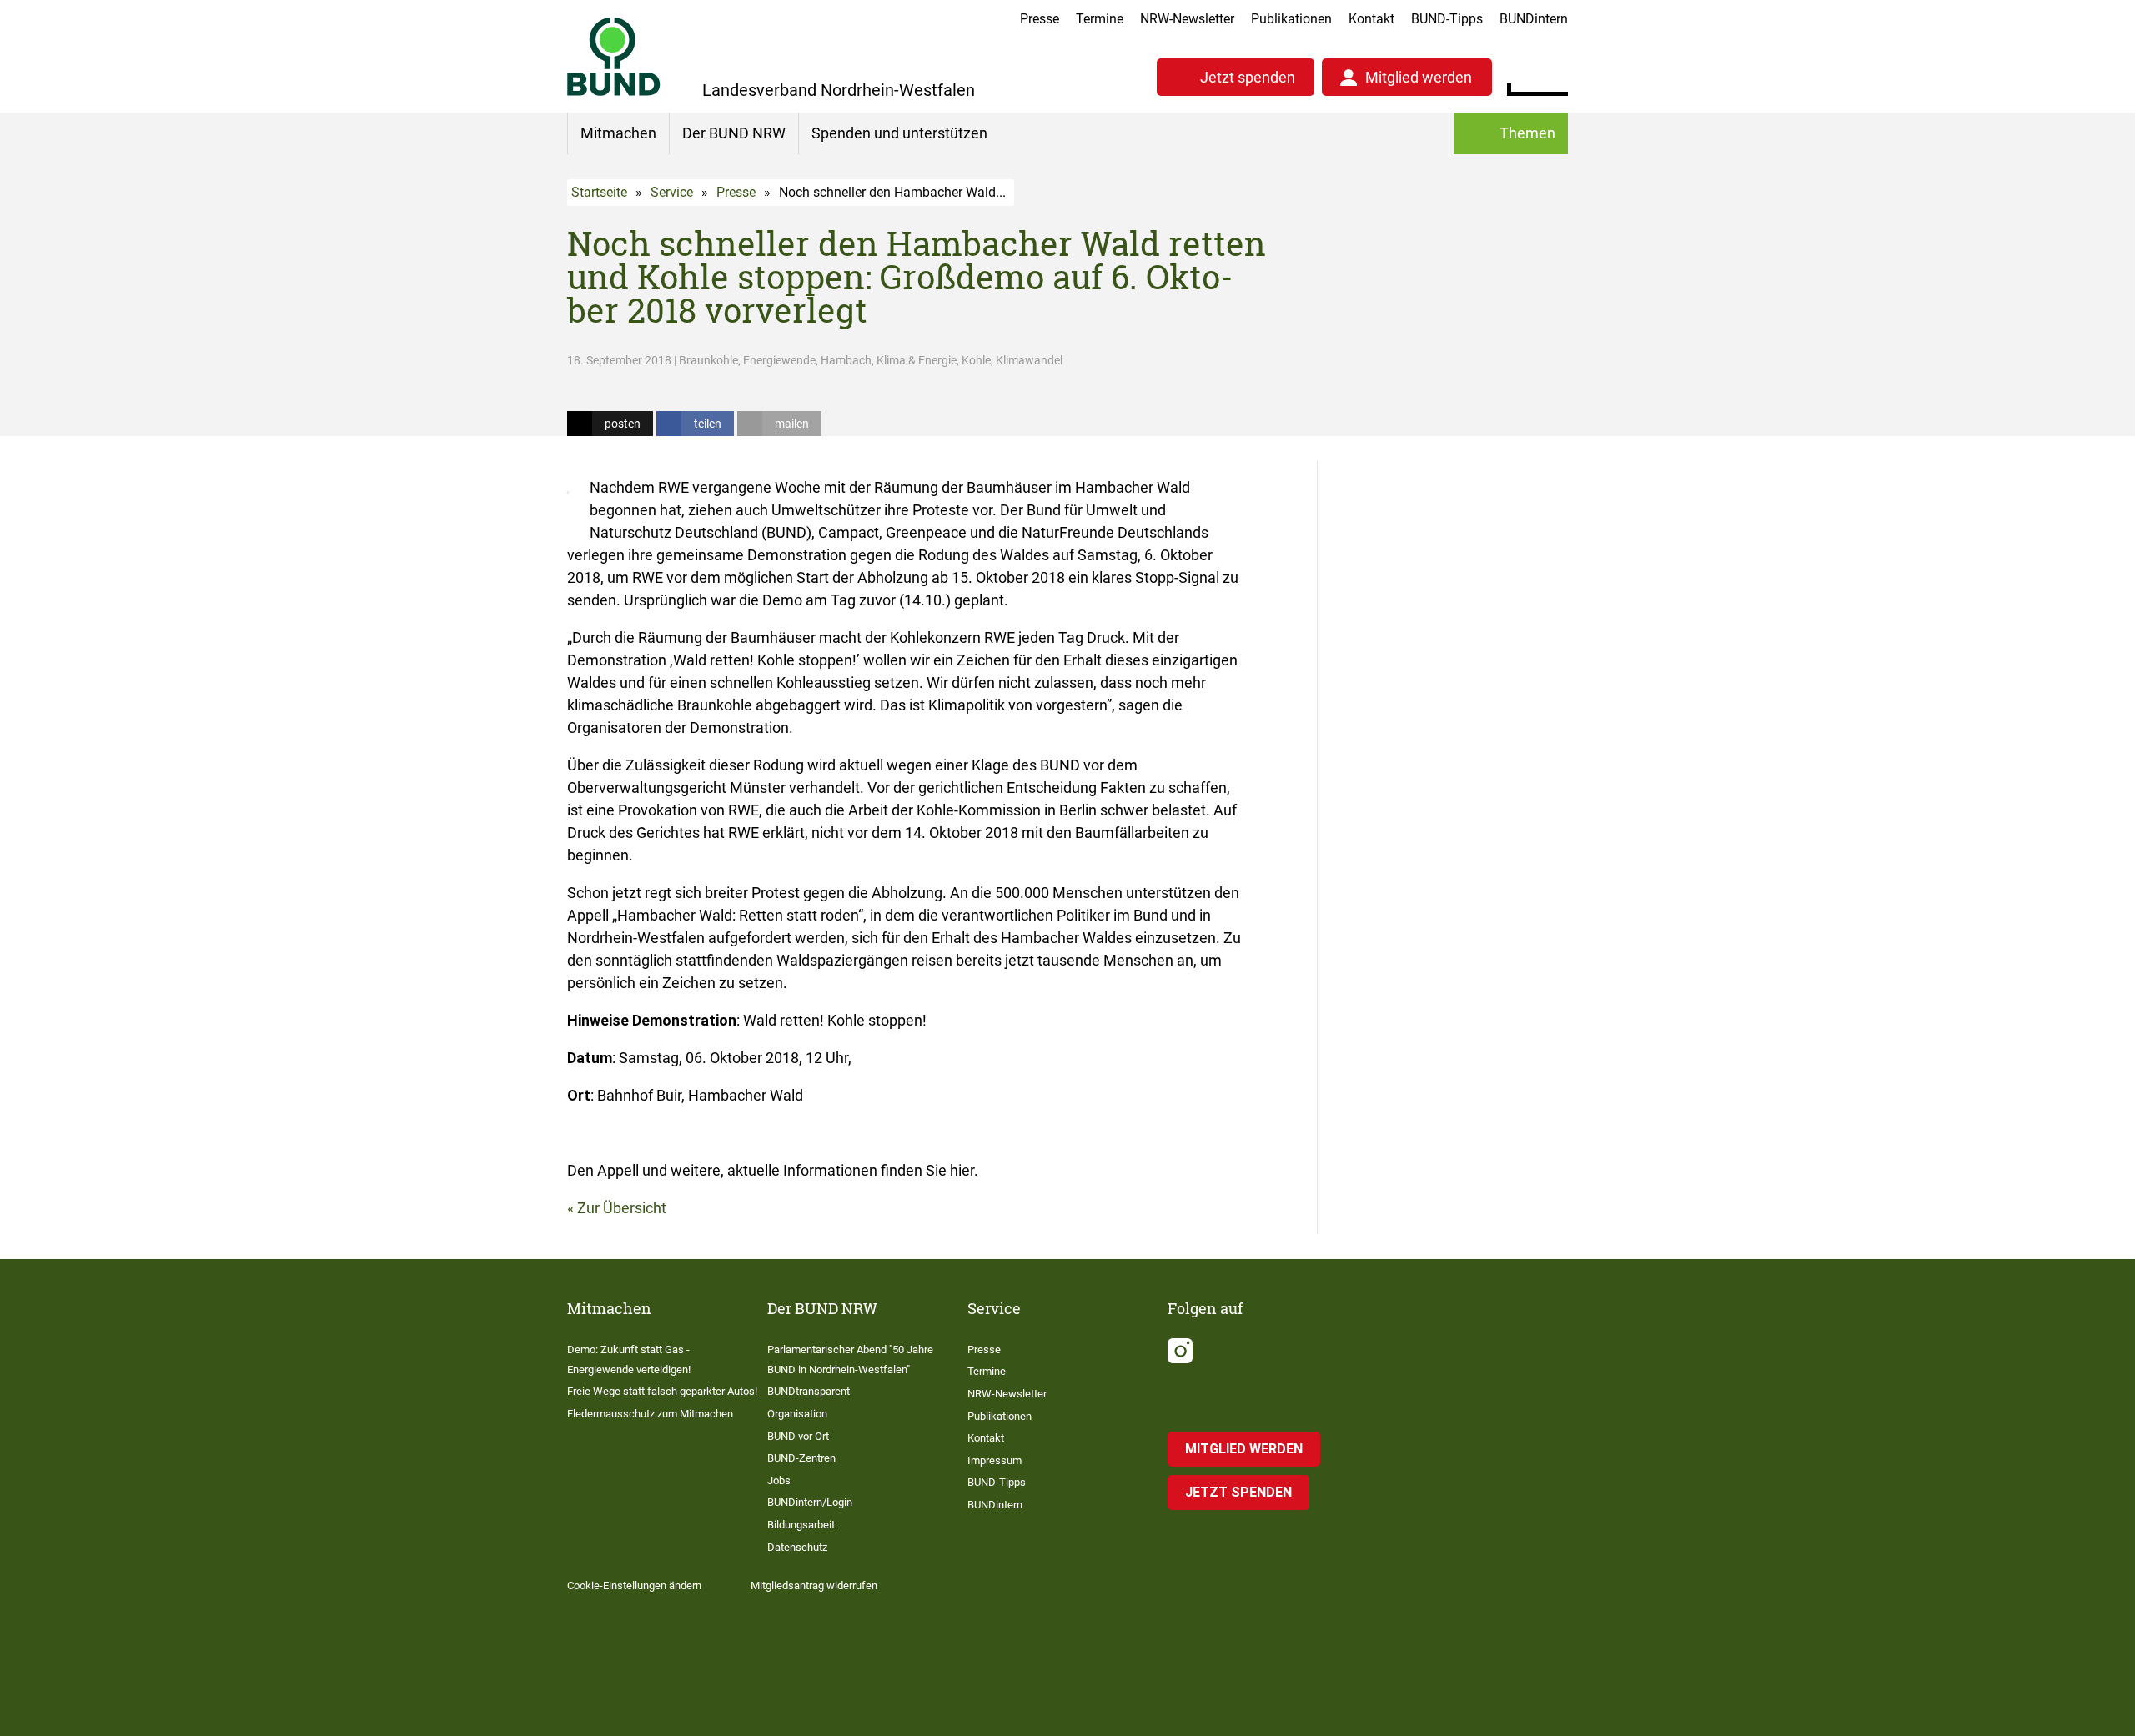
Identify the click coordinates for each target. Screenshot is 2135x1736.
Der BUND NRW (734, 133)
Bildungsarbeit (801, 1525)
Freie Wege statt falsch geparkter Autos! (662, 1391)
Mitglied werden (1419, 77)
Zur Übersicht (622, 1208)
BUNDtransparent (809, 1391)
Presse (1040, 19)
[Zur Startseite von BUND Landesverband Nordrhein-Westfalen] (614, 56)
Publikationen (1291, 19)
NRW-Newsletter (1187, 19)
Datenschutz (797, 1547)
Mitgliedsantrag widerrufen (814, 1585)
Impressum (995, 1460)
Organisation (797, 1414)
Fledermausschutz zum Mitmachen (650, 1414)
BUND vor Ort (798, 1436)
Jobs (779, 1480)
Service (672, 192)
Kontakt (1371, 19)
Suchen (1555, 75)
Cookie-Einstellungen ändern (634, 1585)
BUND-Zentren (801, 1458)
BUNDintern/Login (810, 1502)
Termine (1100, 19)
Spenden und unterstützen (899, 133)
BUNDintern (1534, 19)
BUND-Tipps (1447, 19)
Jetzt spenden (1248, 77)
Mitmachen (618, 133)
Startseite (599, 192)
